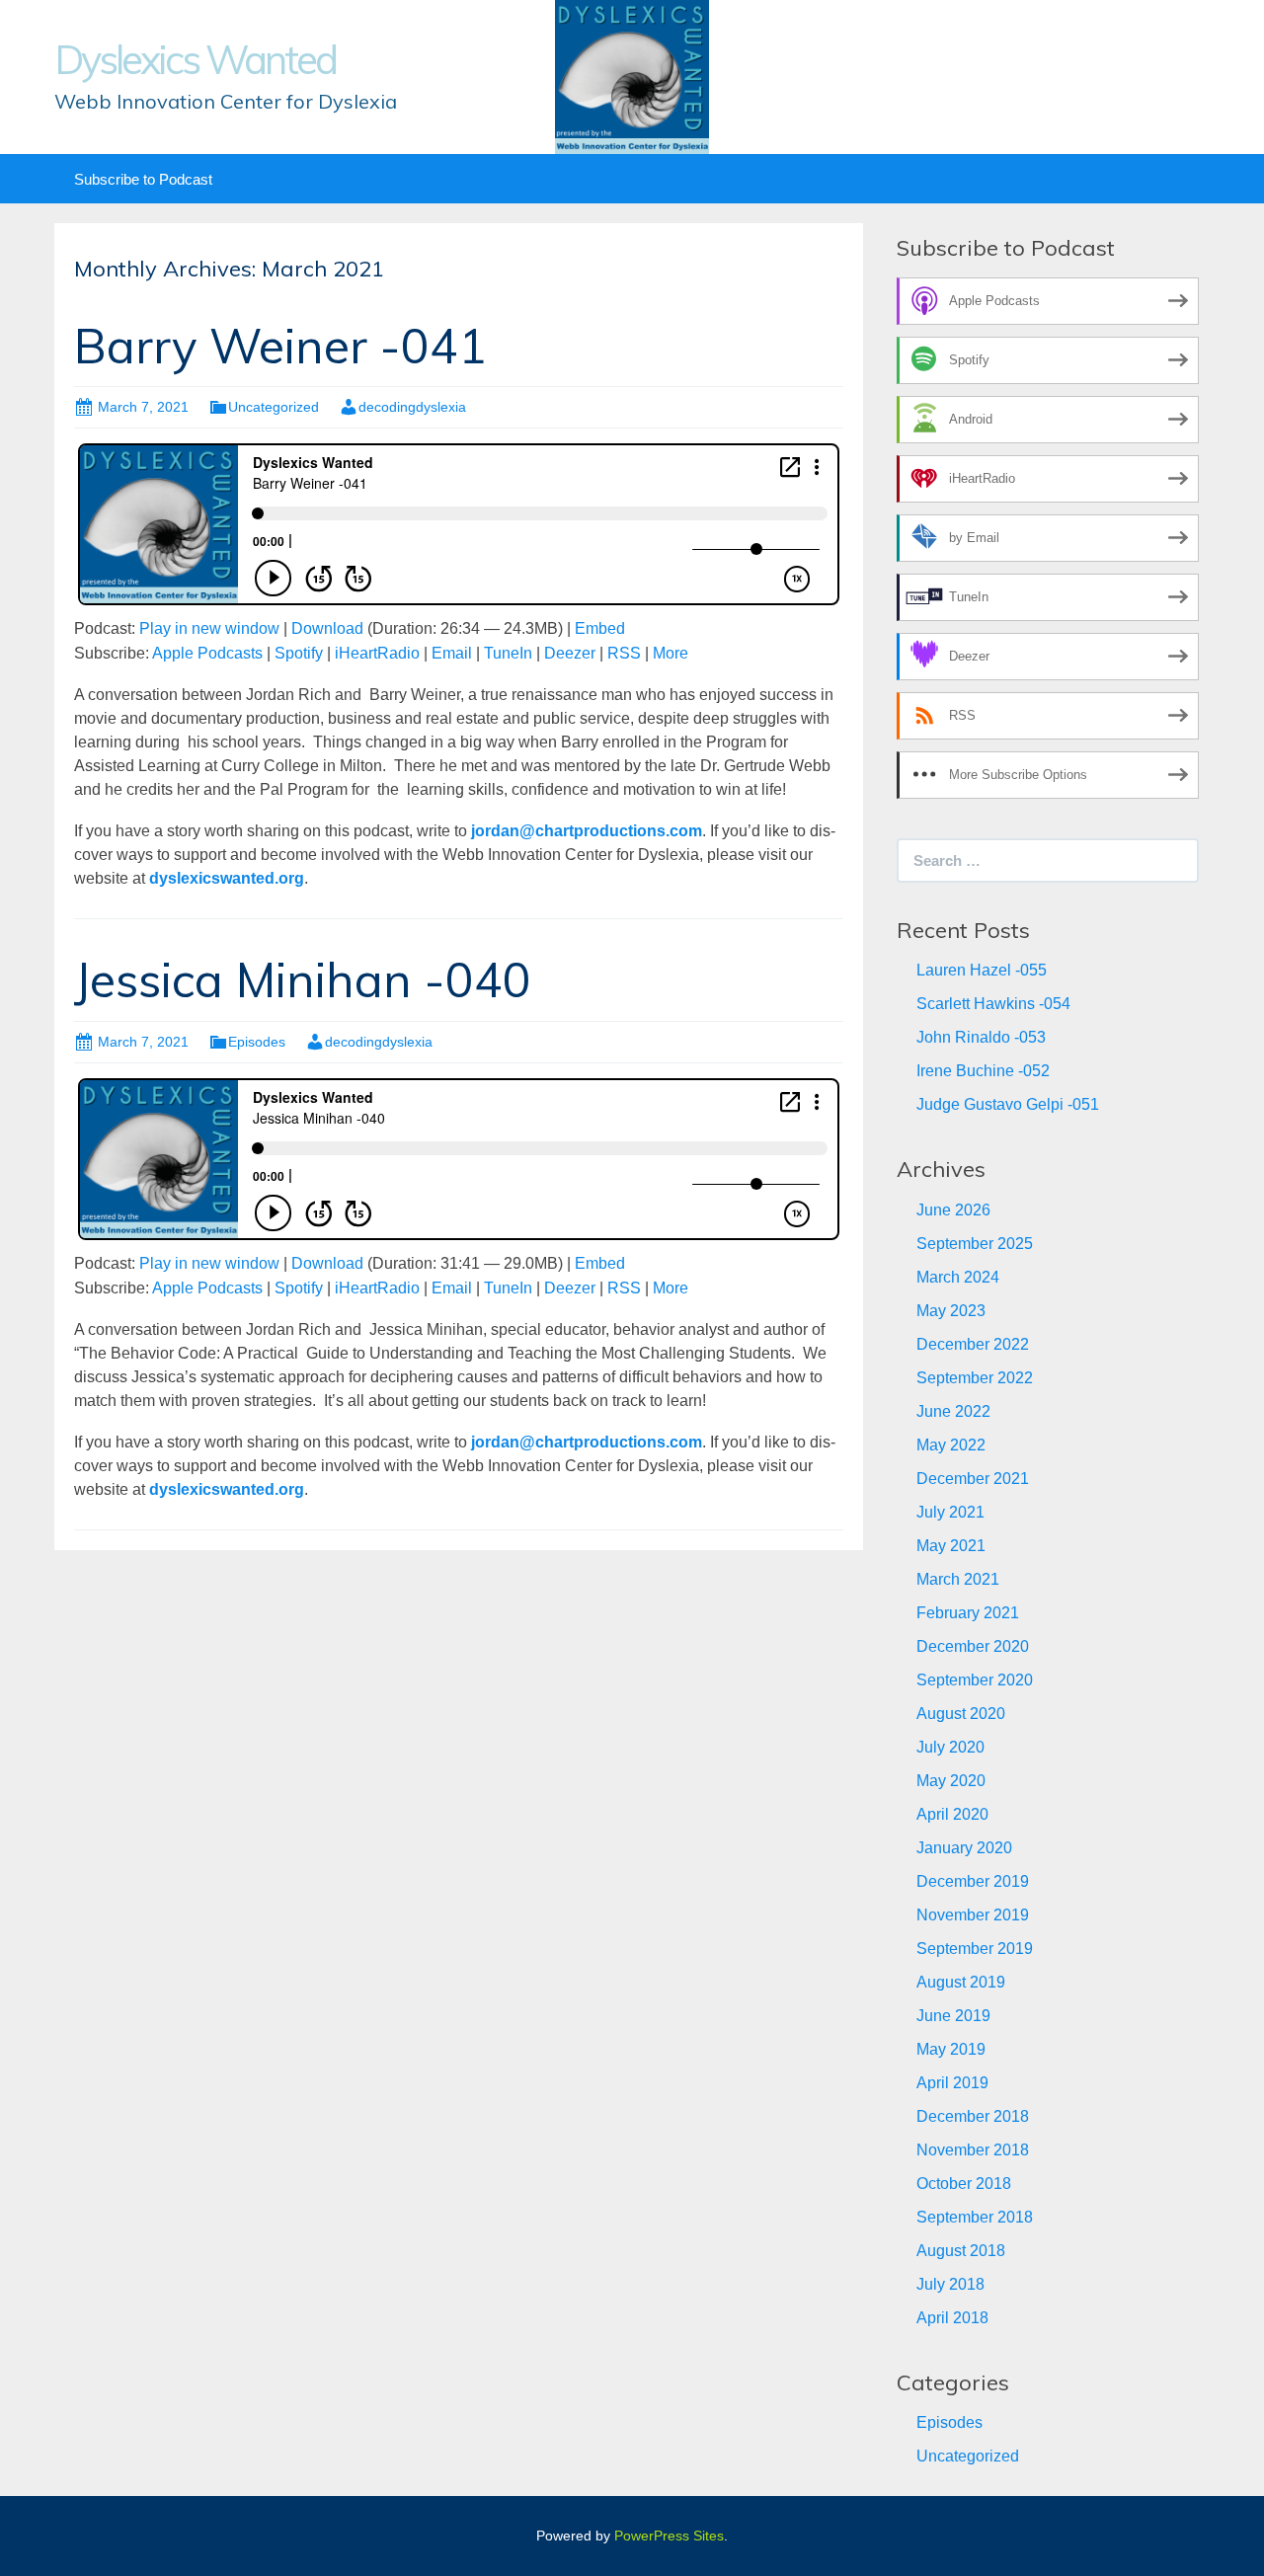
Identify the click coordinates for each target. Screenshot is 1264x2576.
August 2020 (961, 1714)
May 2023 (951, 1311)
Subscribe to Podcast (143, 179)
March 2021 (958, 1579)
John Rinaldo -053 (981, 1037)
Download (327, 628)
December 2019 (973, 1881)
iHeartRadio (377, 653)
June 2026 (953, 1210)
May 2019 (951, 2049)
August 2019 (961, 1982)
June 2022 (953, 1411)
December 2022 (973, 1344)
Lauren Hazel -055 (982, 970)
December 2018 (973, 2116)
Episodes (257, 1042)
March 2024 (958, 1277)
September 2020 (975, 1680)
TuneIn (508, 653)
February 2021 (968, 1613)
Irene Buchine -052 (983, 1071)
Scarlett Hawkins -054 (993, 1004)
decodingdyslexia (412, 407)
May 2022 (951, 1445)
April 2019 (952, 2083)
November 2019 (973, 1915)
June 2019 (953, 2016)
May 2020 (951, 1781)
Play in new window (209, 628)
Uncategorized (274, 407)
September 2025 (975, 1244)
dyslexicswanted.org (227, 878)
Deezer (570, 653)
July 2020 (950, 1747)
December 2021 (973, 1479)
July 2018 (950, 2284)
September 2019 (975, 1949)
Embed (600, 628)
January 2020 (964, 1848)
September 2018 (975, 2217)
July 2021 (950, 1512)
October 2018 (964, 2184)
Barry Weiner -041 (280, 346)
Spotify (299, 653)
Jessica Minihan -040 (303, 979)
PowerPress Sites (669, 2536)
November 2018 (973, 2150)
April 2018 (952, 2318)
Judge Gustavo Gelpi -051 (1008, 1104)
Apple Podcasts (207, 653)
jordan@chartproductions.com (587, 831)
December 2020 (973, 1646)
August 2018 (961, 2251)
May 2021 (951, 1546)
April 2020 (952, 1814)
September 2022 (975, 1378)
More (671, 653)
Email (452, 653)
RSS (624, 653)
